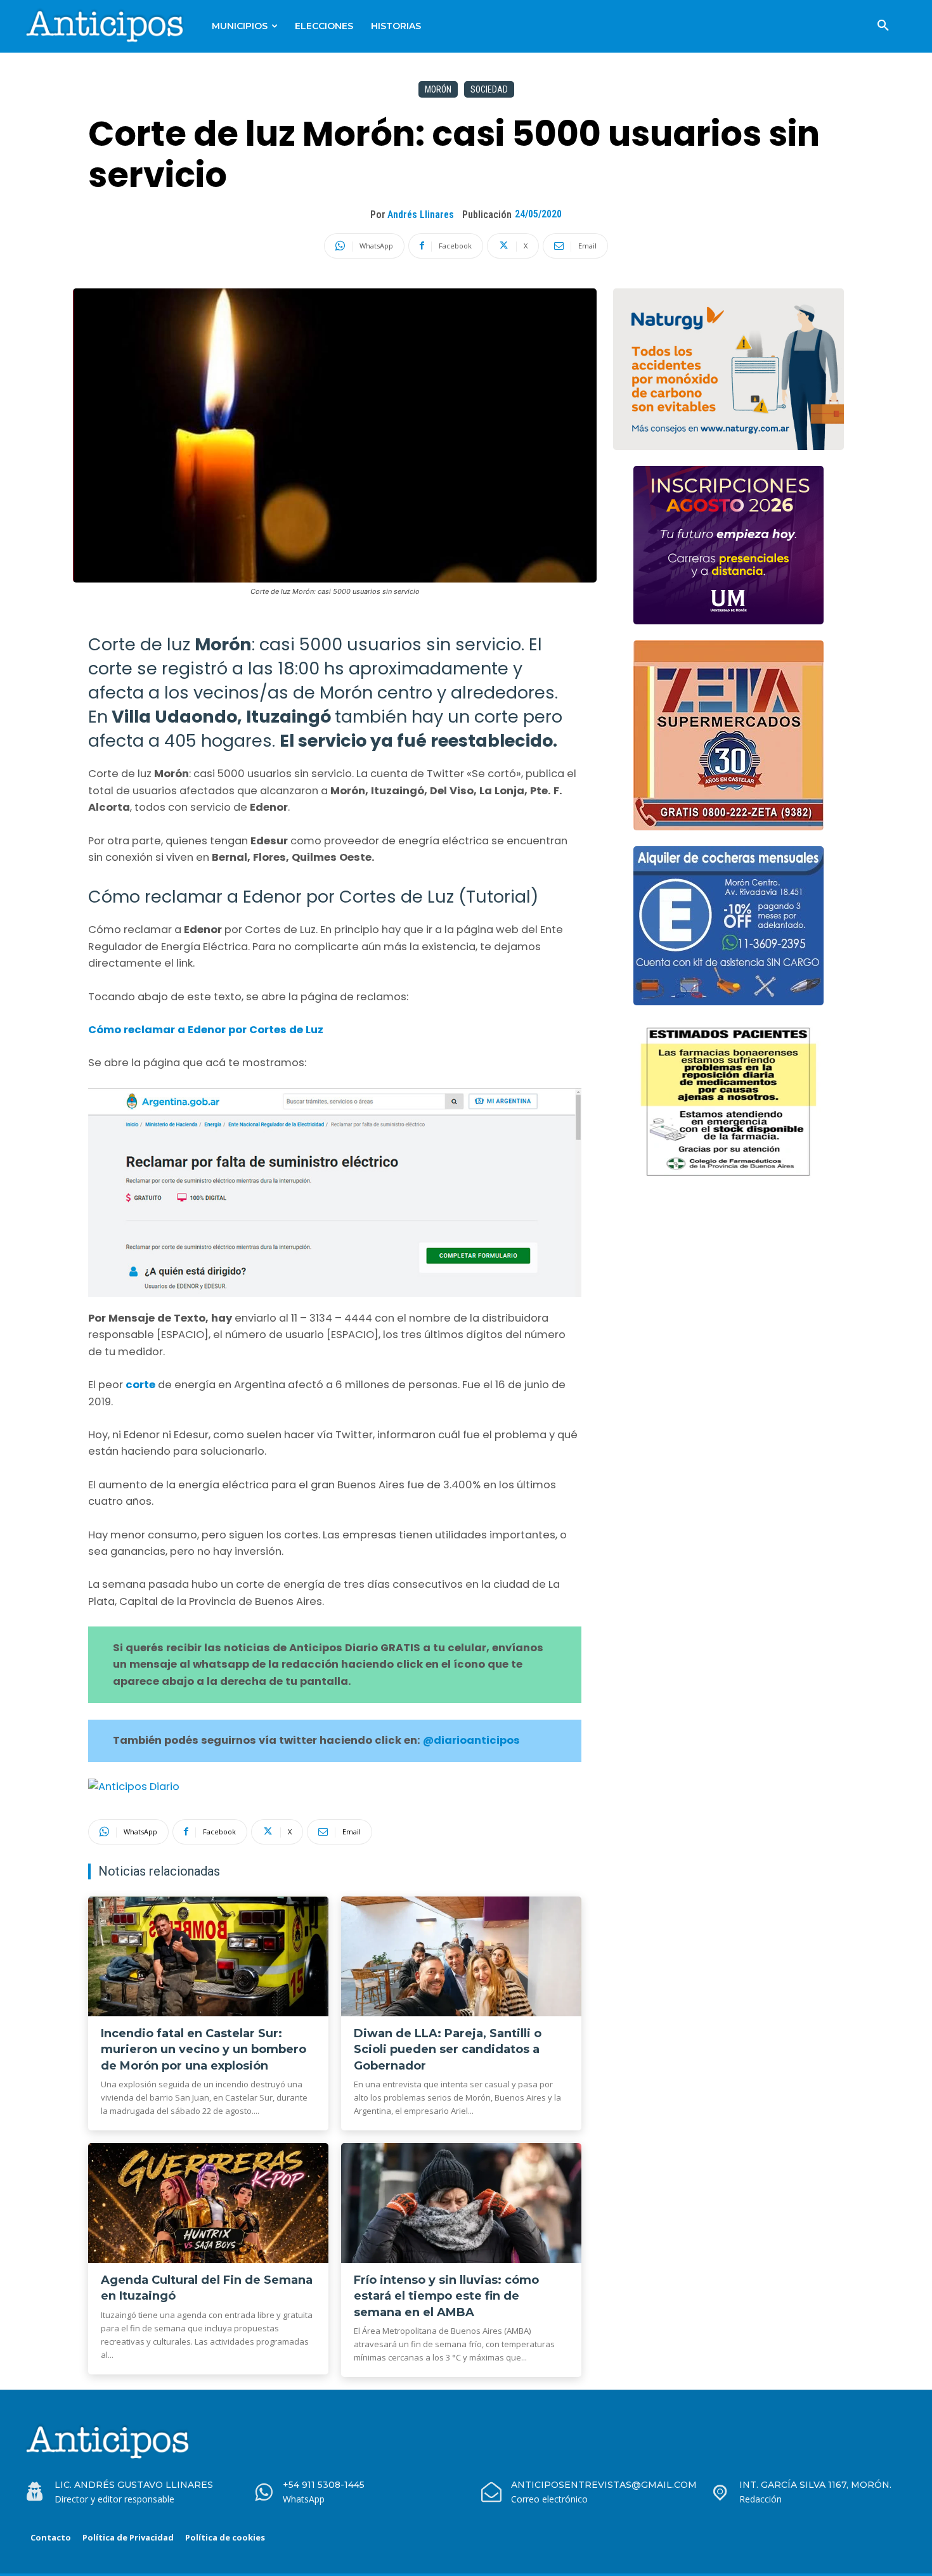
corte (142, 1385)
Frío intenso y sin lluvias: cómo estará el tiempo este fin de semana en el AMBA (446, 2296)
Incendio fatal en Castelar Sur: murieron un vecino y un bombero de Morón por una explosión (204, 2049)
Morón (438, 89)
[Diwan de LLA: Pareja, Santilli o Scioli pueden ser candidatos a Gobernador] (461, 1957)
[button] (883, 26)
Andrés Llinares (421, 215)
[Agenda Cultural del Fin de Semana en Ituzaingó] (208, 2203)
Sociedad (489, 89)
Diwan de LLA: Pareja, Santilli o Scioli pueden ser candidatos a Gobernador (448, 2049)
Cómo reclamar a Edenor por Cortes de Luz (206, 1030)
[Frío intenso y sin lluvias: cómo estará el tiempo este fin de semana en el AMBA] (461, 2203)
